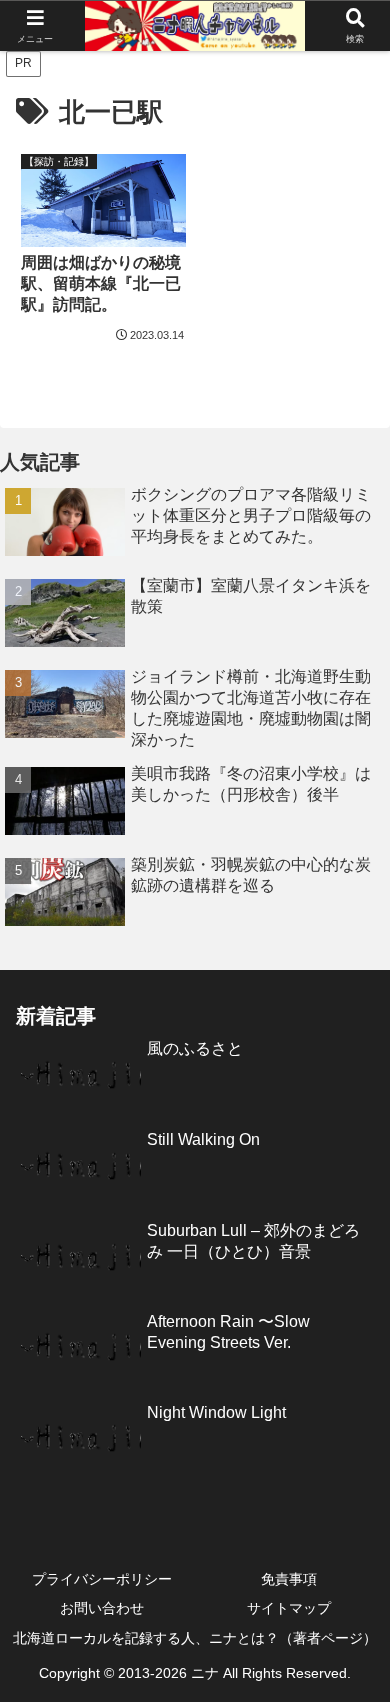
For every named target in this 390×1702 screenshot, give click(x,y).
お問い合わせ (102, 1608)
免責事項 (289, 1579)
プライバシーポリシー (102, 1579)
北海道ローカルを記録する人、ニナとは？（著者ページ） (195, 1638)
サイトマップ (289, 1608)
